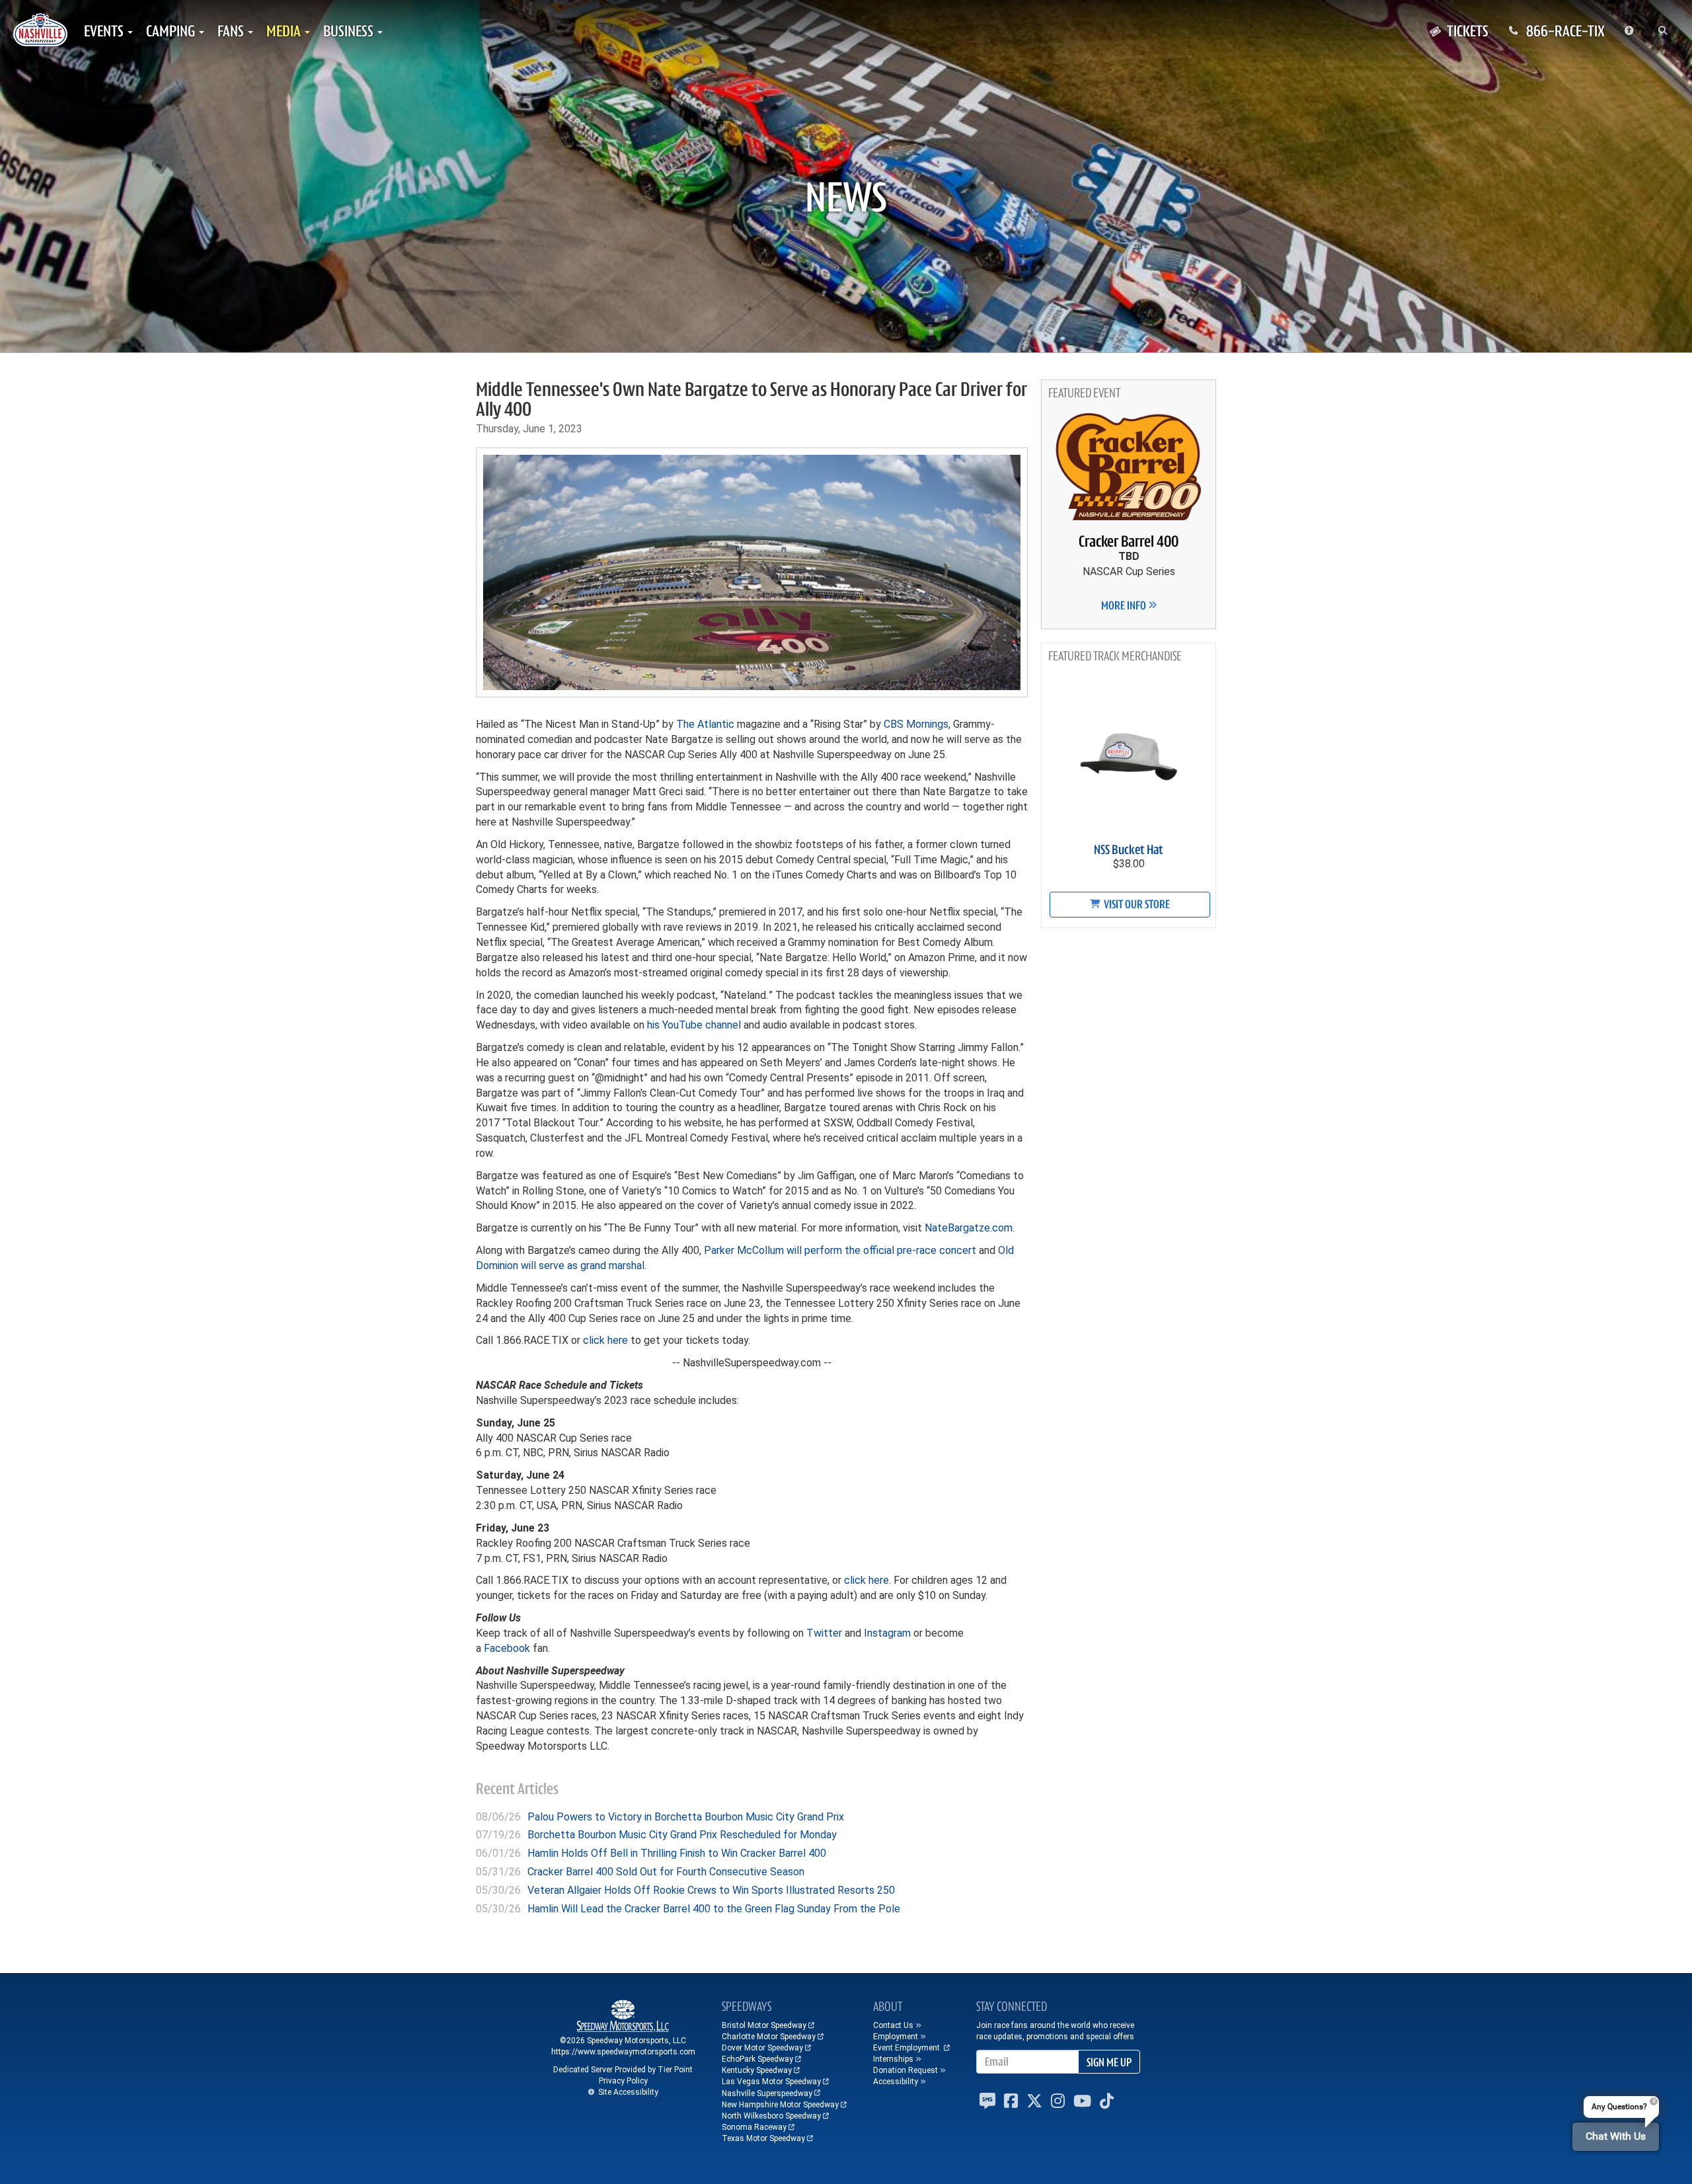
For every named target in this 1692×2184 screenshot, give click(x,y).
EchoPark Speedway (757, 2059)
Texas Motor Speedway (763, 2138)
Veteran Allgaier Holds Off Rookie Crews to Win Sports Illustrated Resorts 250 (711, 1890)
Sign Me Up (1109, 2062)
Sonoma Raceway (754, 2127)
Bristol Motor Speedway (764, 2025)
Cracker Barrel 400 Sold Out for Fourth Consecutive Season (666, 1872)
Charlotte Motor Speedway (769, 2037)
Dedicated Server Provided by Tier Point (623, 2070)
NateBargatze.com (969, 1228)
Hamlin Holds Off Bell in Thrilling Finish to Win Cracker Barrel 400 (677, 1853)
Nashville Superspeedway (767, 2093)
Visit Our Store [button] (1136, 904)
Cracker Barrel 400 (1129, 541)
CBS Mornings (916, 724)
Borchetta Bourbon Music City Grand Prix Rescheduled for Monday (682, 1835)
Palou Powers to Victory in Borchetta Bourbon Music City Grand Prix (686, 1817)
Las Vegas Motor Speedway (771, 2082)
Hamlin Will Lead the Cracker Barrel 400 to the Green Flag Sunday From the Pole (714, 1909)
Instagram (887, 1633)
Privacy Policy (623, 2081)
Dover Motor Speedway (762, 2048)
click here (605, 1340)
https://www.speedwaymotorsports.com (623, 2052)
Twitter (824, 1633)
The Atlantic (705, 724)
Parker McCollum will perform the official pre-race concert (840, 1250)
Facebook (507, 1648)
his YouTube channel (694, 1025)
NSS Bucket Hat (1129, 850)
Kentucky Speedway (757, 2070)
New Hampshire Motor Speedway (780, 2105)
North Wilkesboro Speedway (771, 2116)
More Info (1125, 605)
